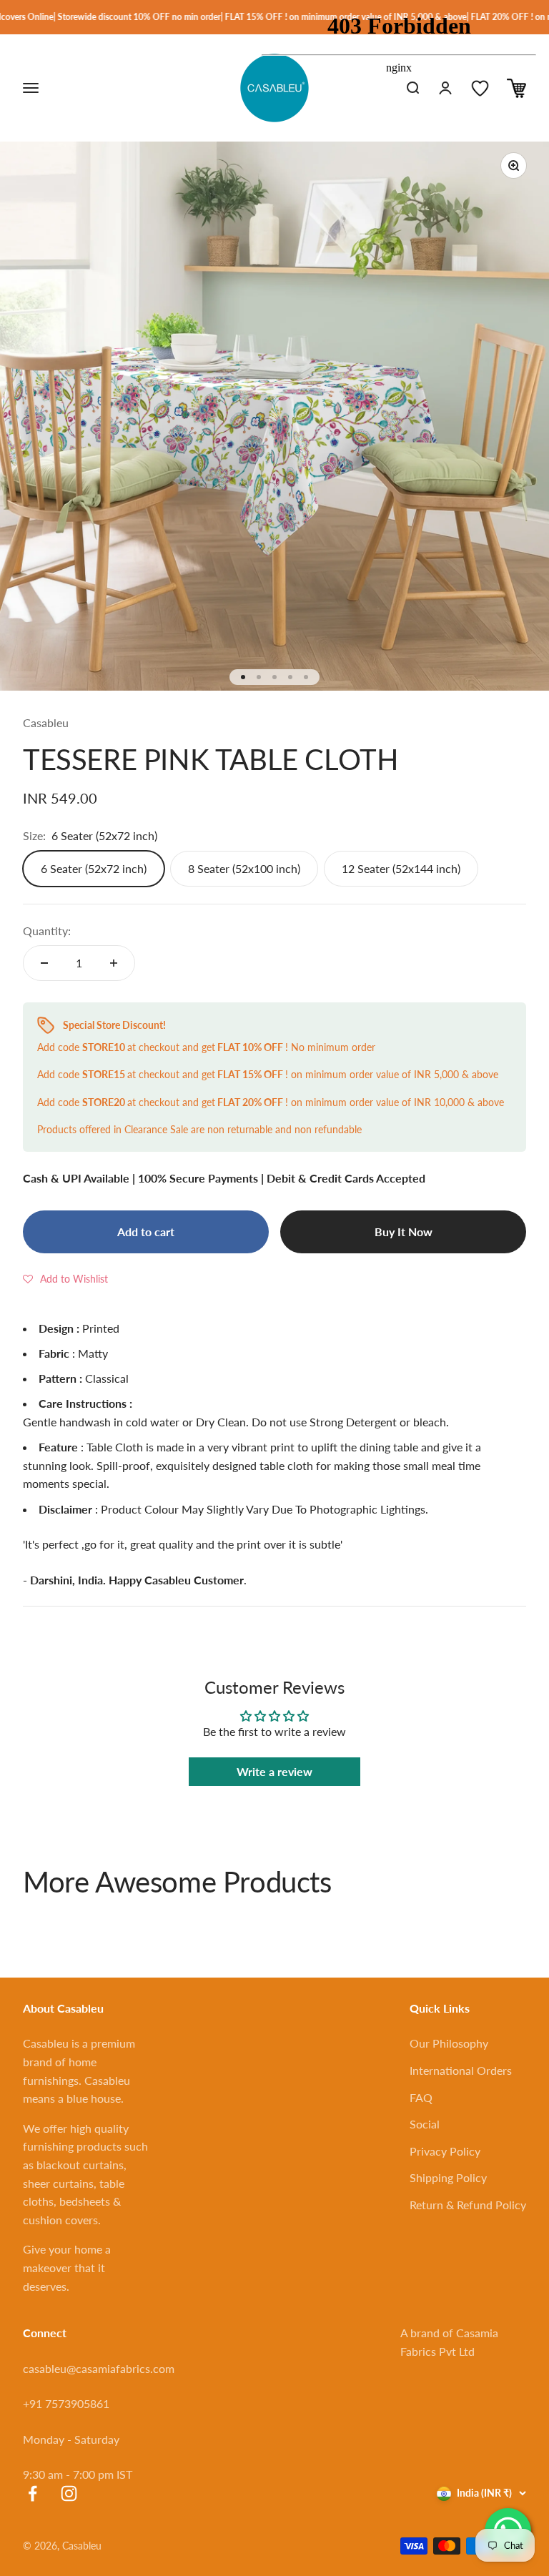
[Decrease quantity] (44, 963)
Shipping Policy (448, 2177)
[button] (65, 1278)
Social (425, 2124)
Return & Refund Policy (468, 2205)
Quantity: (47, 931)
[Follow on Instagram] (69, 2493)
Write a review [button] (274, 1771)
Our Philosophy (449, 2043)
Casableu (46, 722)
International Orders (461, 2070)
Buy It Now (404, 1232)
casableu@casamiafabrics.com (99, 2368)
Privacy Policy (445, 2151)
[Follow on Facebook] (33, 2493)
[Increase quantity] (114, 963)
